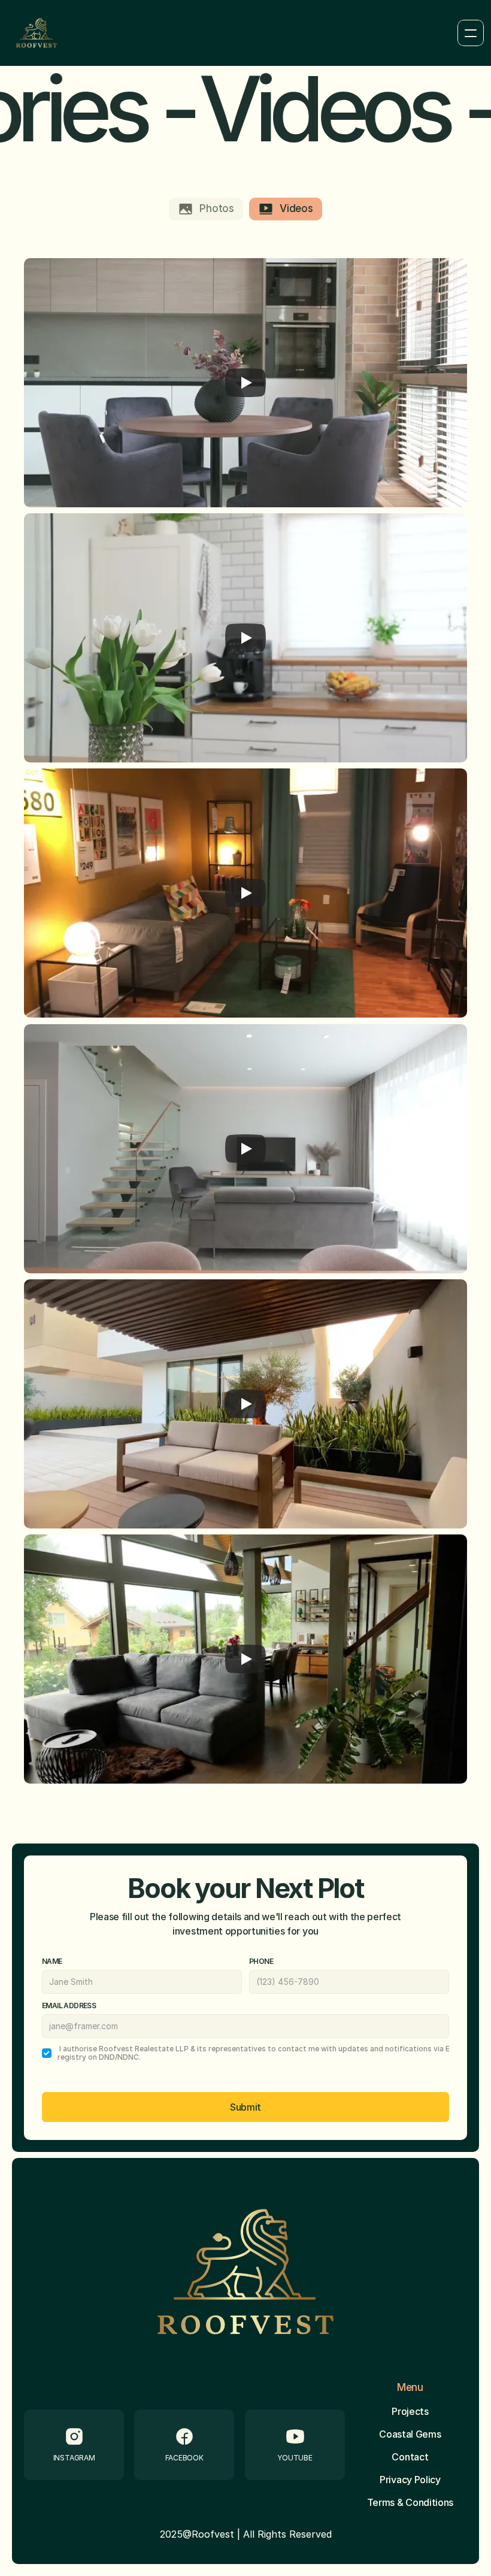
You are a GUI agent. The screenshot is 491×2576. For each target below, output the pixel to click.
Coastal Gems (410, 2434)
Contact (410, 2457)
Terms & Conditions (410, 2502)
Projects (410, 2411)
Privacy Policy (410, 2480)
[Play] (245, 383)
